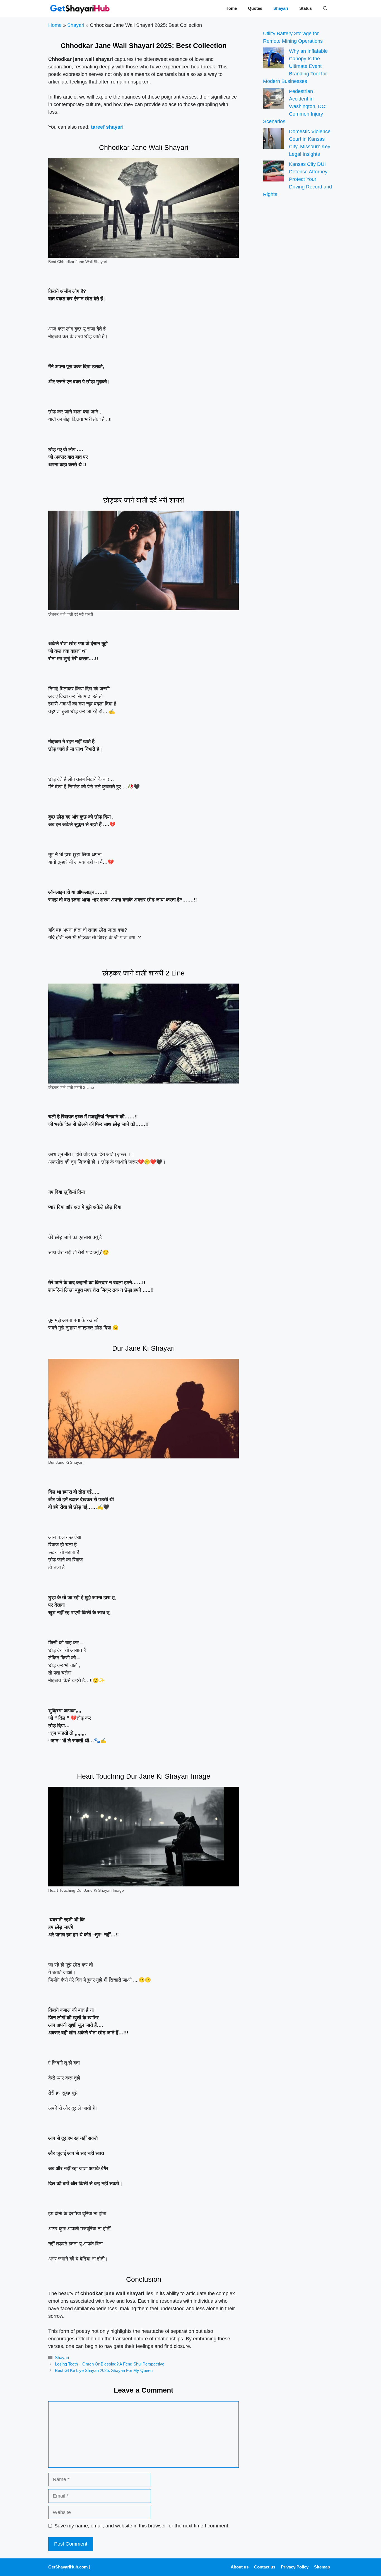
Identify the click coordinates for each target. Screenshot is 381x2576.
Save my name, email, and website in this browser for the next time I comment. (142, 2526)
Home (231, 8)
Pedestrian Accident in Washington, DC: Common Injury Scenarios (295, 106)
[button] (325, 8)
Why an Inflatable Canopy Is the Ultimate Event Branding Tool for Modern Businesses (295, 66)
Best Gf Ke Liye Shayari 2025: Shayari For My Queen (104, 2370)
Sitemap (322, 2567)
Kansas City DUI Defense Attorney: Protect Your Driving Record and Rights (297, 179)
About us (240, 2567)
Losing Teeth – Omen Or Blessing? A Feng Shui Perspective (110, 2364)
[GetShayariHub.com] (80, 8)
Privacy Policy (295, 2567)
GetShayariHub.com (68, 2567)
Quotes (255, 8)
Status (306, 8)
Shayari (281, 8)
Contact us (265, 2567)
